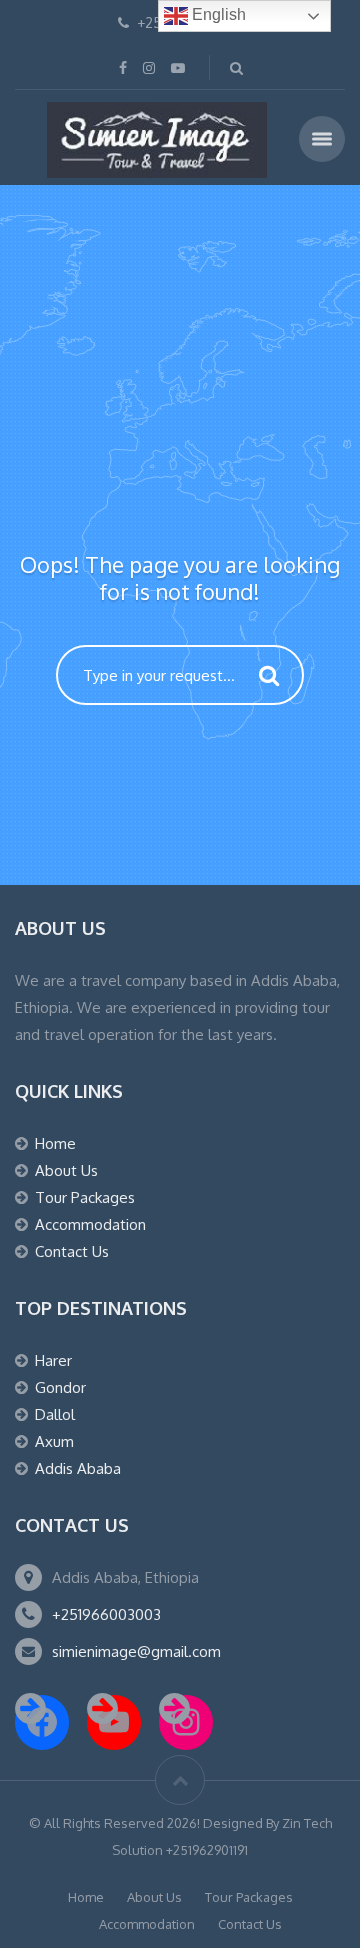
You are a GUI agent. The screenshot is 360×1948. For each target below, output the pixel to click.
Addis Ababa (78, 1468)
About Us (66, 1170)
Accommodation (90, 1224)
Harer (53, 1360)
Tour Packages (85, 1197)
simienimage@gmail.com (136, 1651)
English (217, 14)
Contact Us (72, 1251)
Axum (54, 1441)
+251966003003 (106, 1614)
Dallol (55, 1414)
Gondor (60, 1387)
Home (55, 1143)
